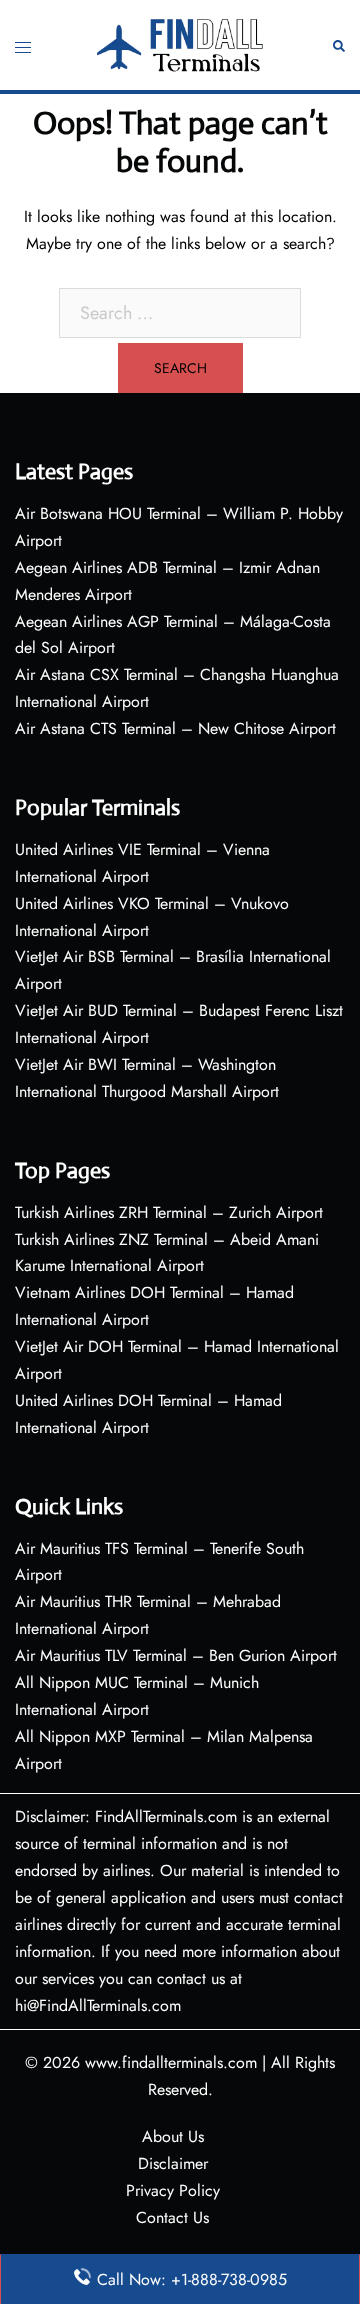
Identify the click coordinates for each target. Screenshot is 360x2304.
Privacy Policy (173, 2190)
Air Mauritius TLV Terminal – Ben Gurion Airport (176, 1655)
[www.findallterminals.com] (180, 42)
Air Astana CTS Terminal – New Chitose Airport (175, 728)
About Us (173, 2136)
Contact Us (172, 2217)
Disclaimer (173, 2163)
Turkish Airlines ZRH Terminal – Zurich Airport (169, 1212)
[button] (339, 44)
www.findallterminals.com (171, 2062)
